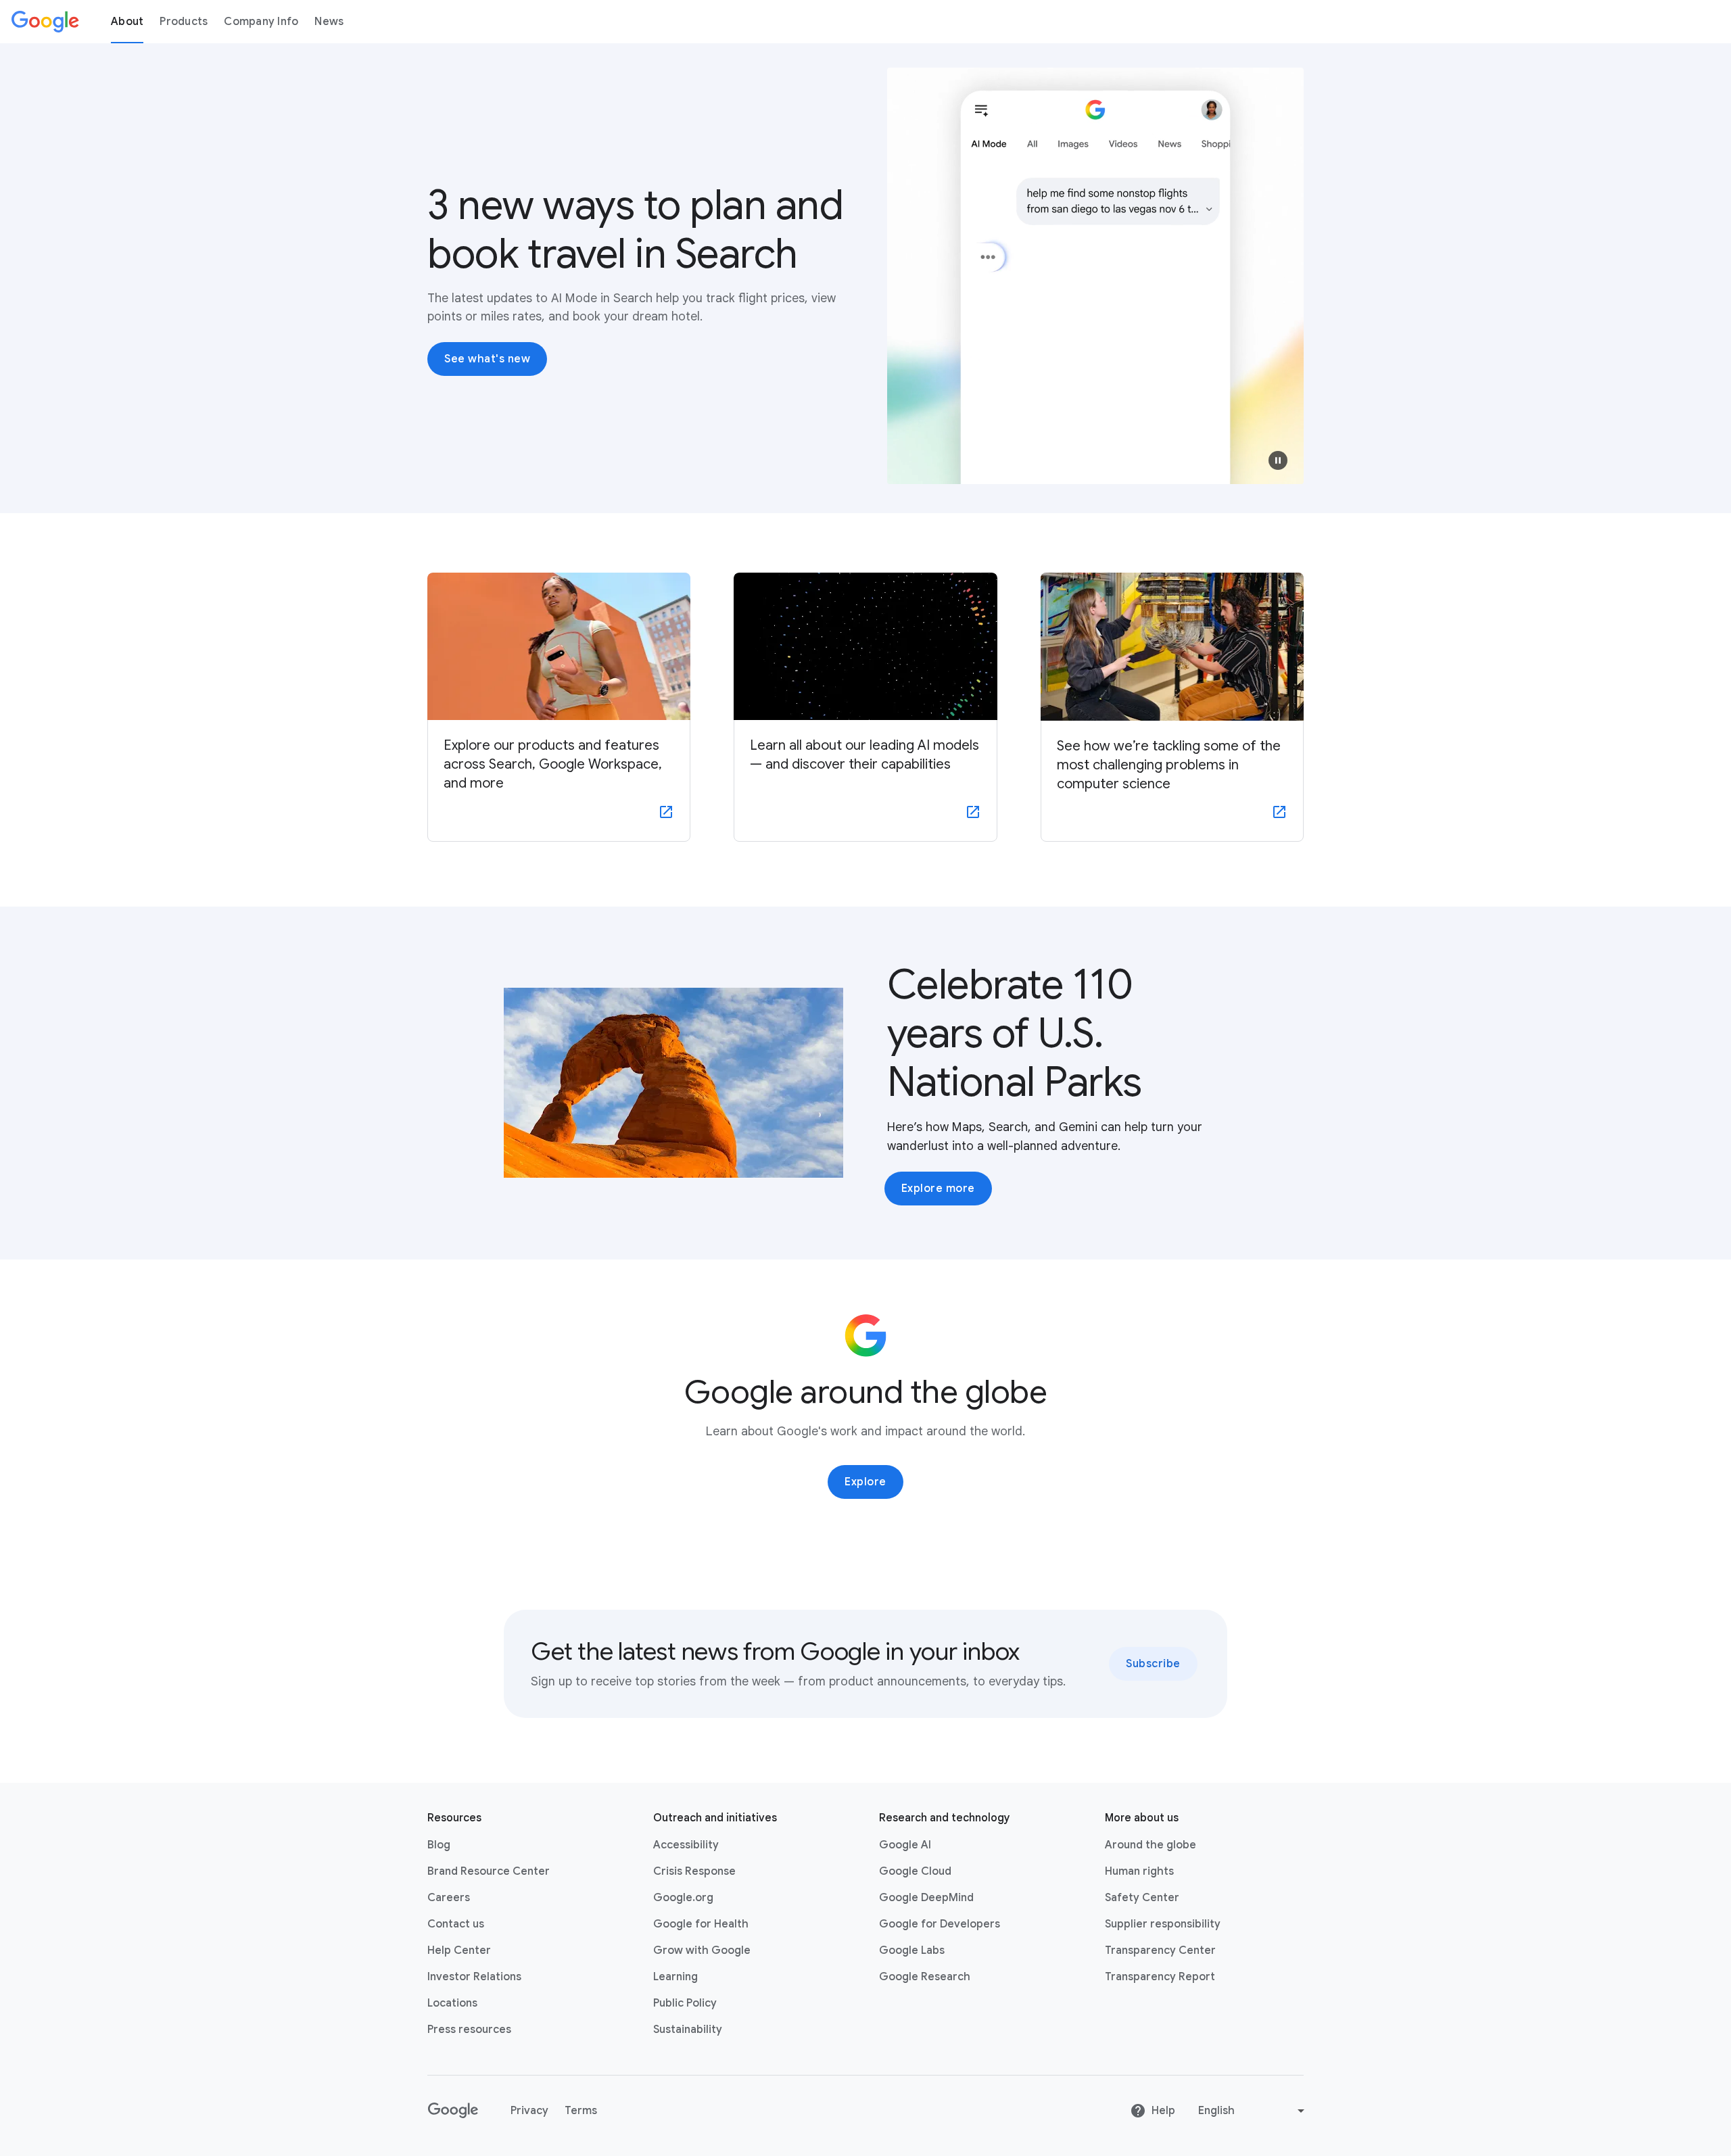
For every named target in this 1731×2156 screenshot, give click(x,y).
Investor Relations (474, 1977)
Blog (439, 1845)
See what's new (487, 359)
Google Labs (912, 1950)
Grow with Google (702, 1950)
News (329, 22)
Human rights (1139, 1871)
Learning (675, 1977)
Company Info (261, 22)
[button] (1278, 460)
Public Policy (685, 2003)
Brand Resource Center (489, 1871)
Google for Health (701, 1924)
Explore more (938, 1189)
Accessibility (686, 1845)
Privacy (529, 2111)
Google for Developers (940, 1924)
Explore (865, 1482)
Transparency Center (1160, 1950)
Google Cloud (915, 1871)
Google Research (925, 1977)
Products (184, 22)
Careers (449, 1898)
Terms (581, 2111)
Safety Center (1142, 1898)
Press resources (469, 2030)
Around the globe (1151, 1845)
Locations (452, 2003)
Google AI (905, 1845)
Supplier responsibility (1163, 1924)
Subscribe (1153, 1664)
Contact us (456, 1924)
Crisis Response (694, 1871)
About (127, 22)
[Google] (45, 22)
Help (1163, 2111)
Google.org (683, 1898)
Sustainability (688, 2030)
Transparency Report (1160, 1977)
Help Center (459, 1950)
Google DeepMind (926, 1898)
